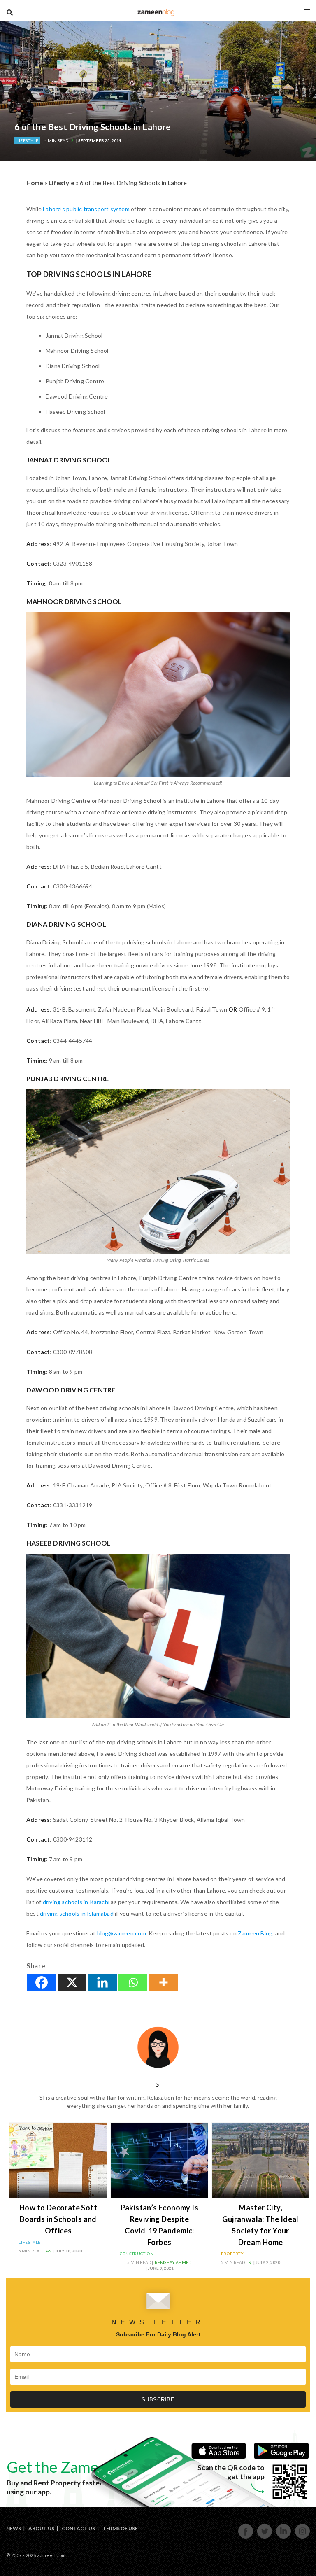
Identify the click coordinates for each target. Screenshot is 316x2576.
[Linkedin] (102, 1982)
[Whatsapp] (133, 1982)
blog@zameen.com (122, 1933)
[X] (72, 1982)
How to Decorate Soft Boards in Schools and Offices (58, 2219)
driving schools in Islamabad (77, 1913)
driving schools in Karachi (76, 1902)
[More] (163, 1982)
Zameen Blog (255, 1933)
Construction (137, 2254)
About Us (41, 2528)
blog (156, 12)
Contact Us (78, 2528)
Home (35, 183)
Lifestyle (27, 140)
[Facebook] (42, 1982)
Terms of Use (120, 2528)
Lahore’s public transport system (86, 209)
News (14, 2528)
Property (232, 2254)
